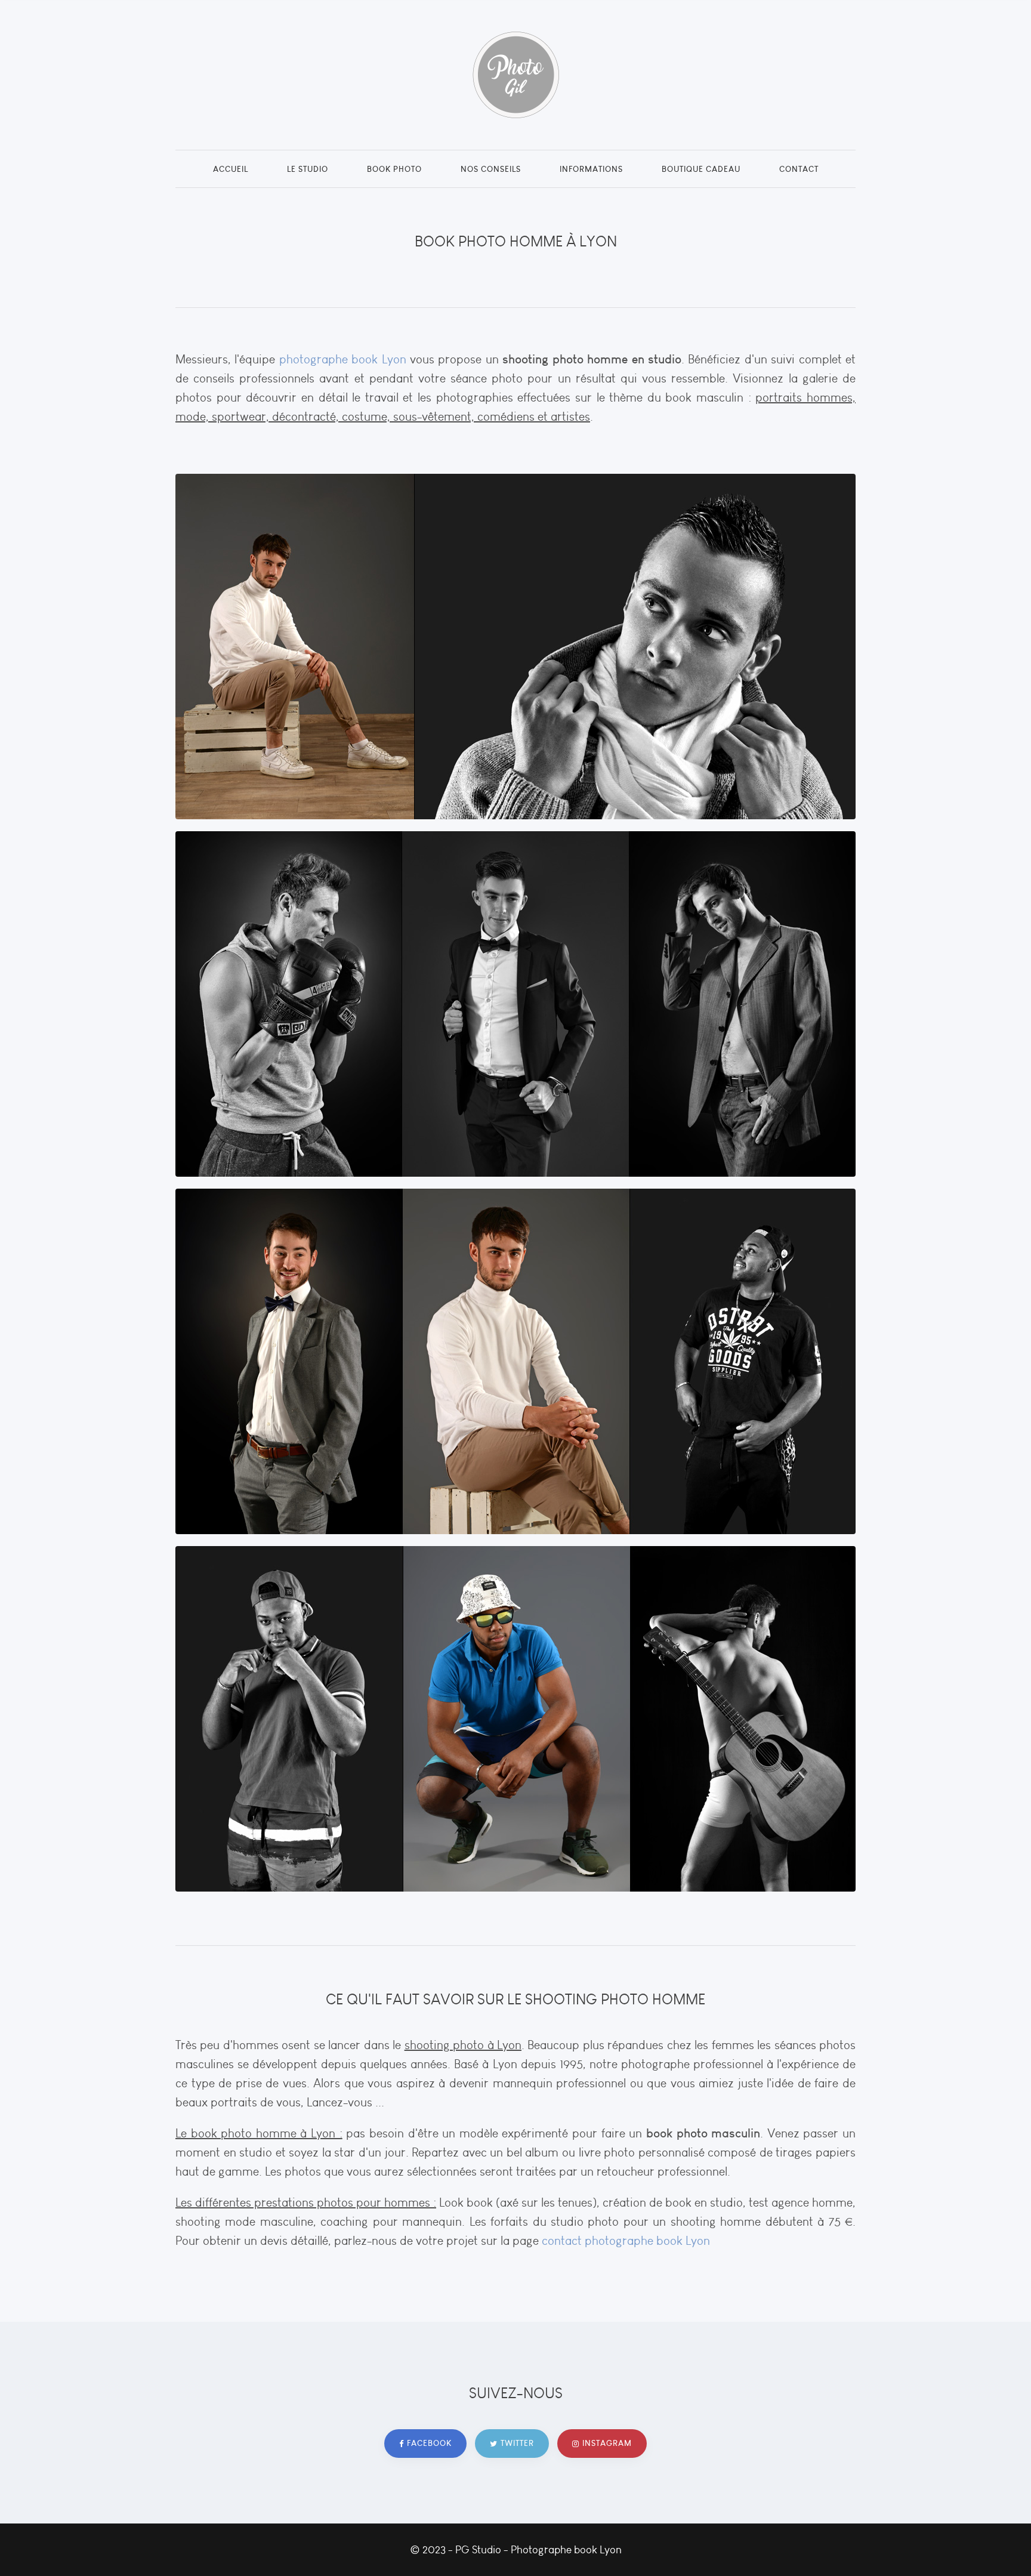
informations (591, 169)
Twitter (517, 2443)
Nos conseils (491, 169)
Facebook (429, 2443)
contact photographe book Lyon (626, 2241)
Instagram (607, 2443)
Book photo (394, 169)
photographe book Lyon (343, 359)
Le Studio (308, 169)
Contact (799, 169)
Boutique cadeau (701, 169)
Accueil (231, 169)
